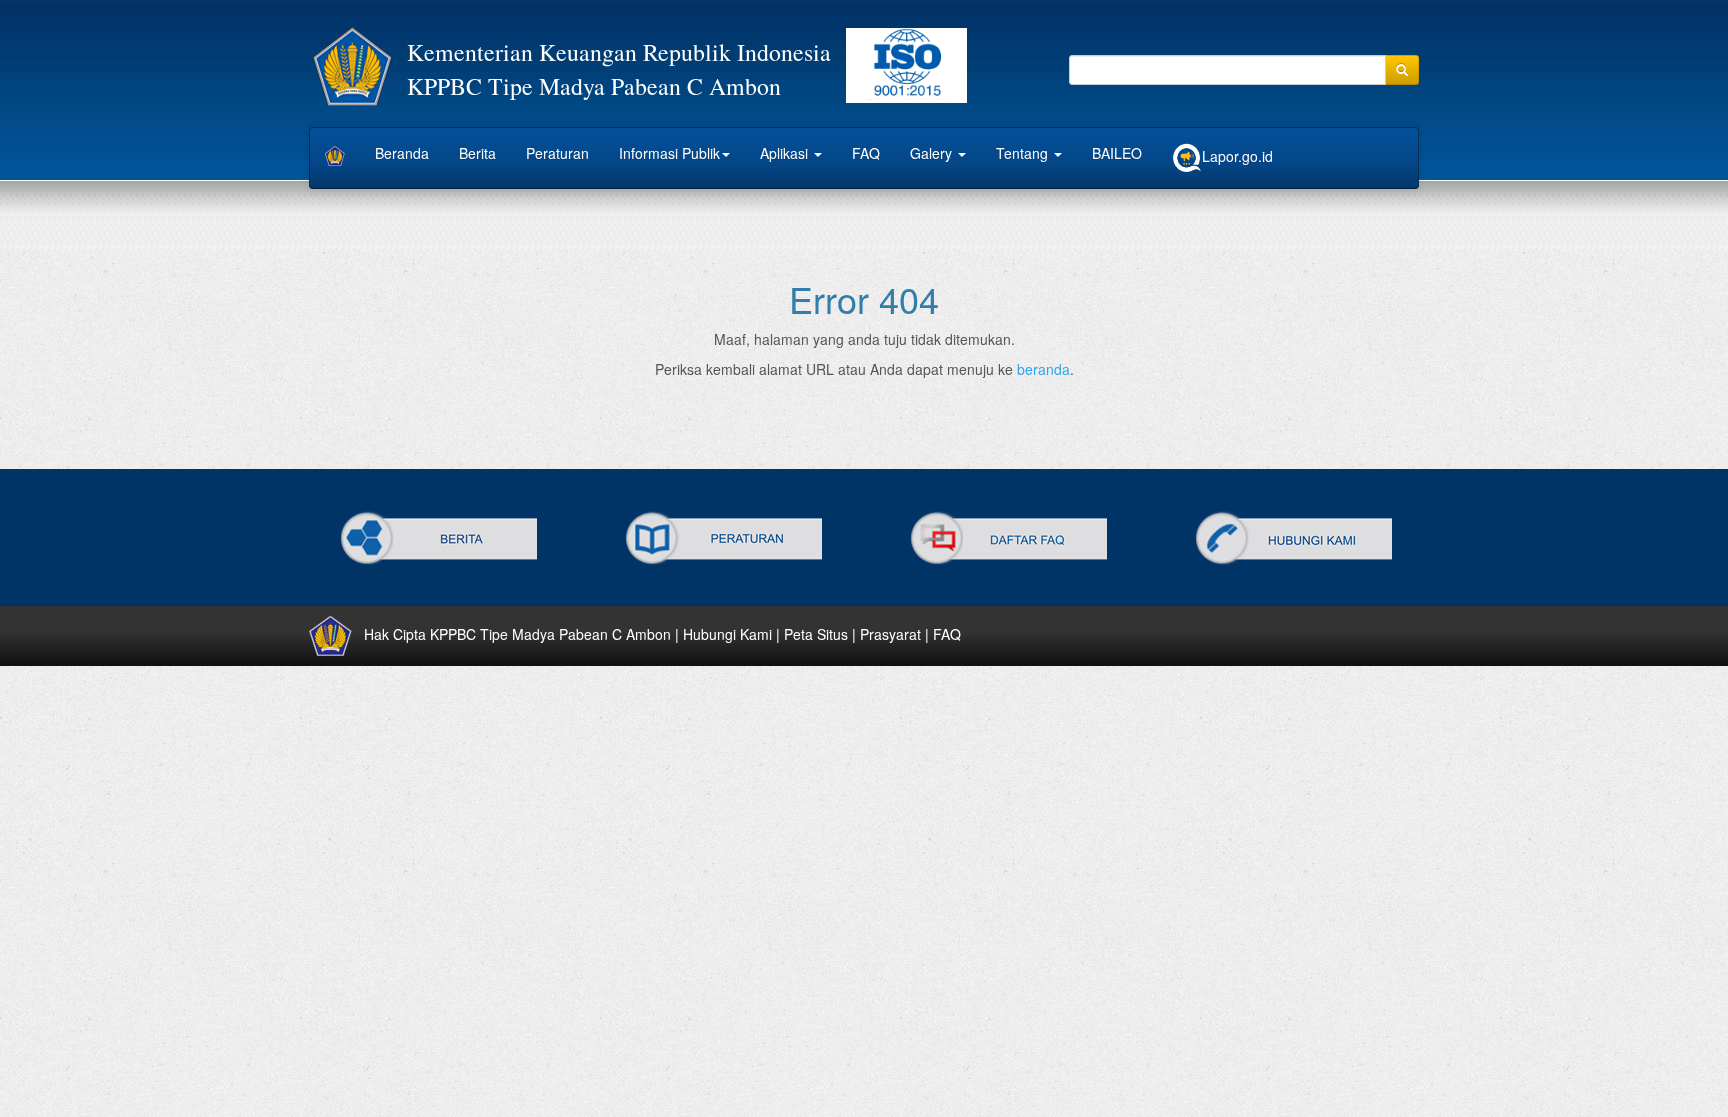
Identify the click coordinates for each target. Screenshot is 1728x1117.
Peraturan (557, 153)
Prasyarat (890, 633)
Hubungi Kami (727, 633)
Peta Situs (816, 633)
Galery (933, 153)
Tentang (1024, 153)
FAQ (866, 153)
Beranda (402, 153)
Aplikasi (786, 153)
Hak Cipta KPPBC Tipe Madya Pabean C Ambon (517, 633)
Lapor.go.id (1237, 156)
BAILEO (1117, 153)
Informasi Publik (669, 153)
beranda (1043, 369)
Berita (477, 153)
